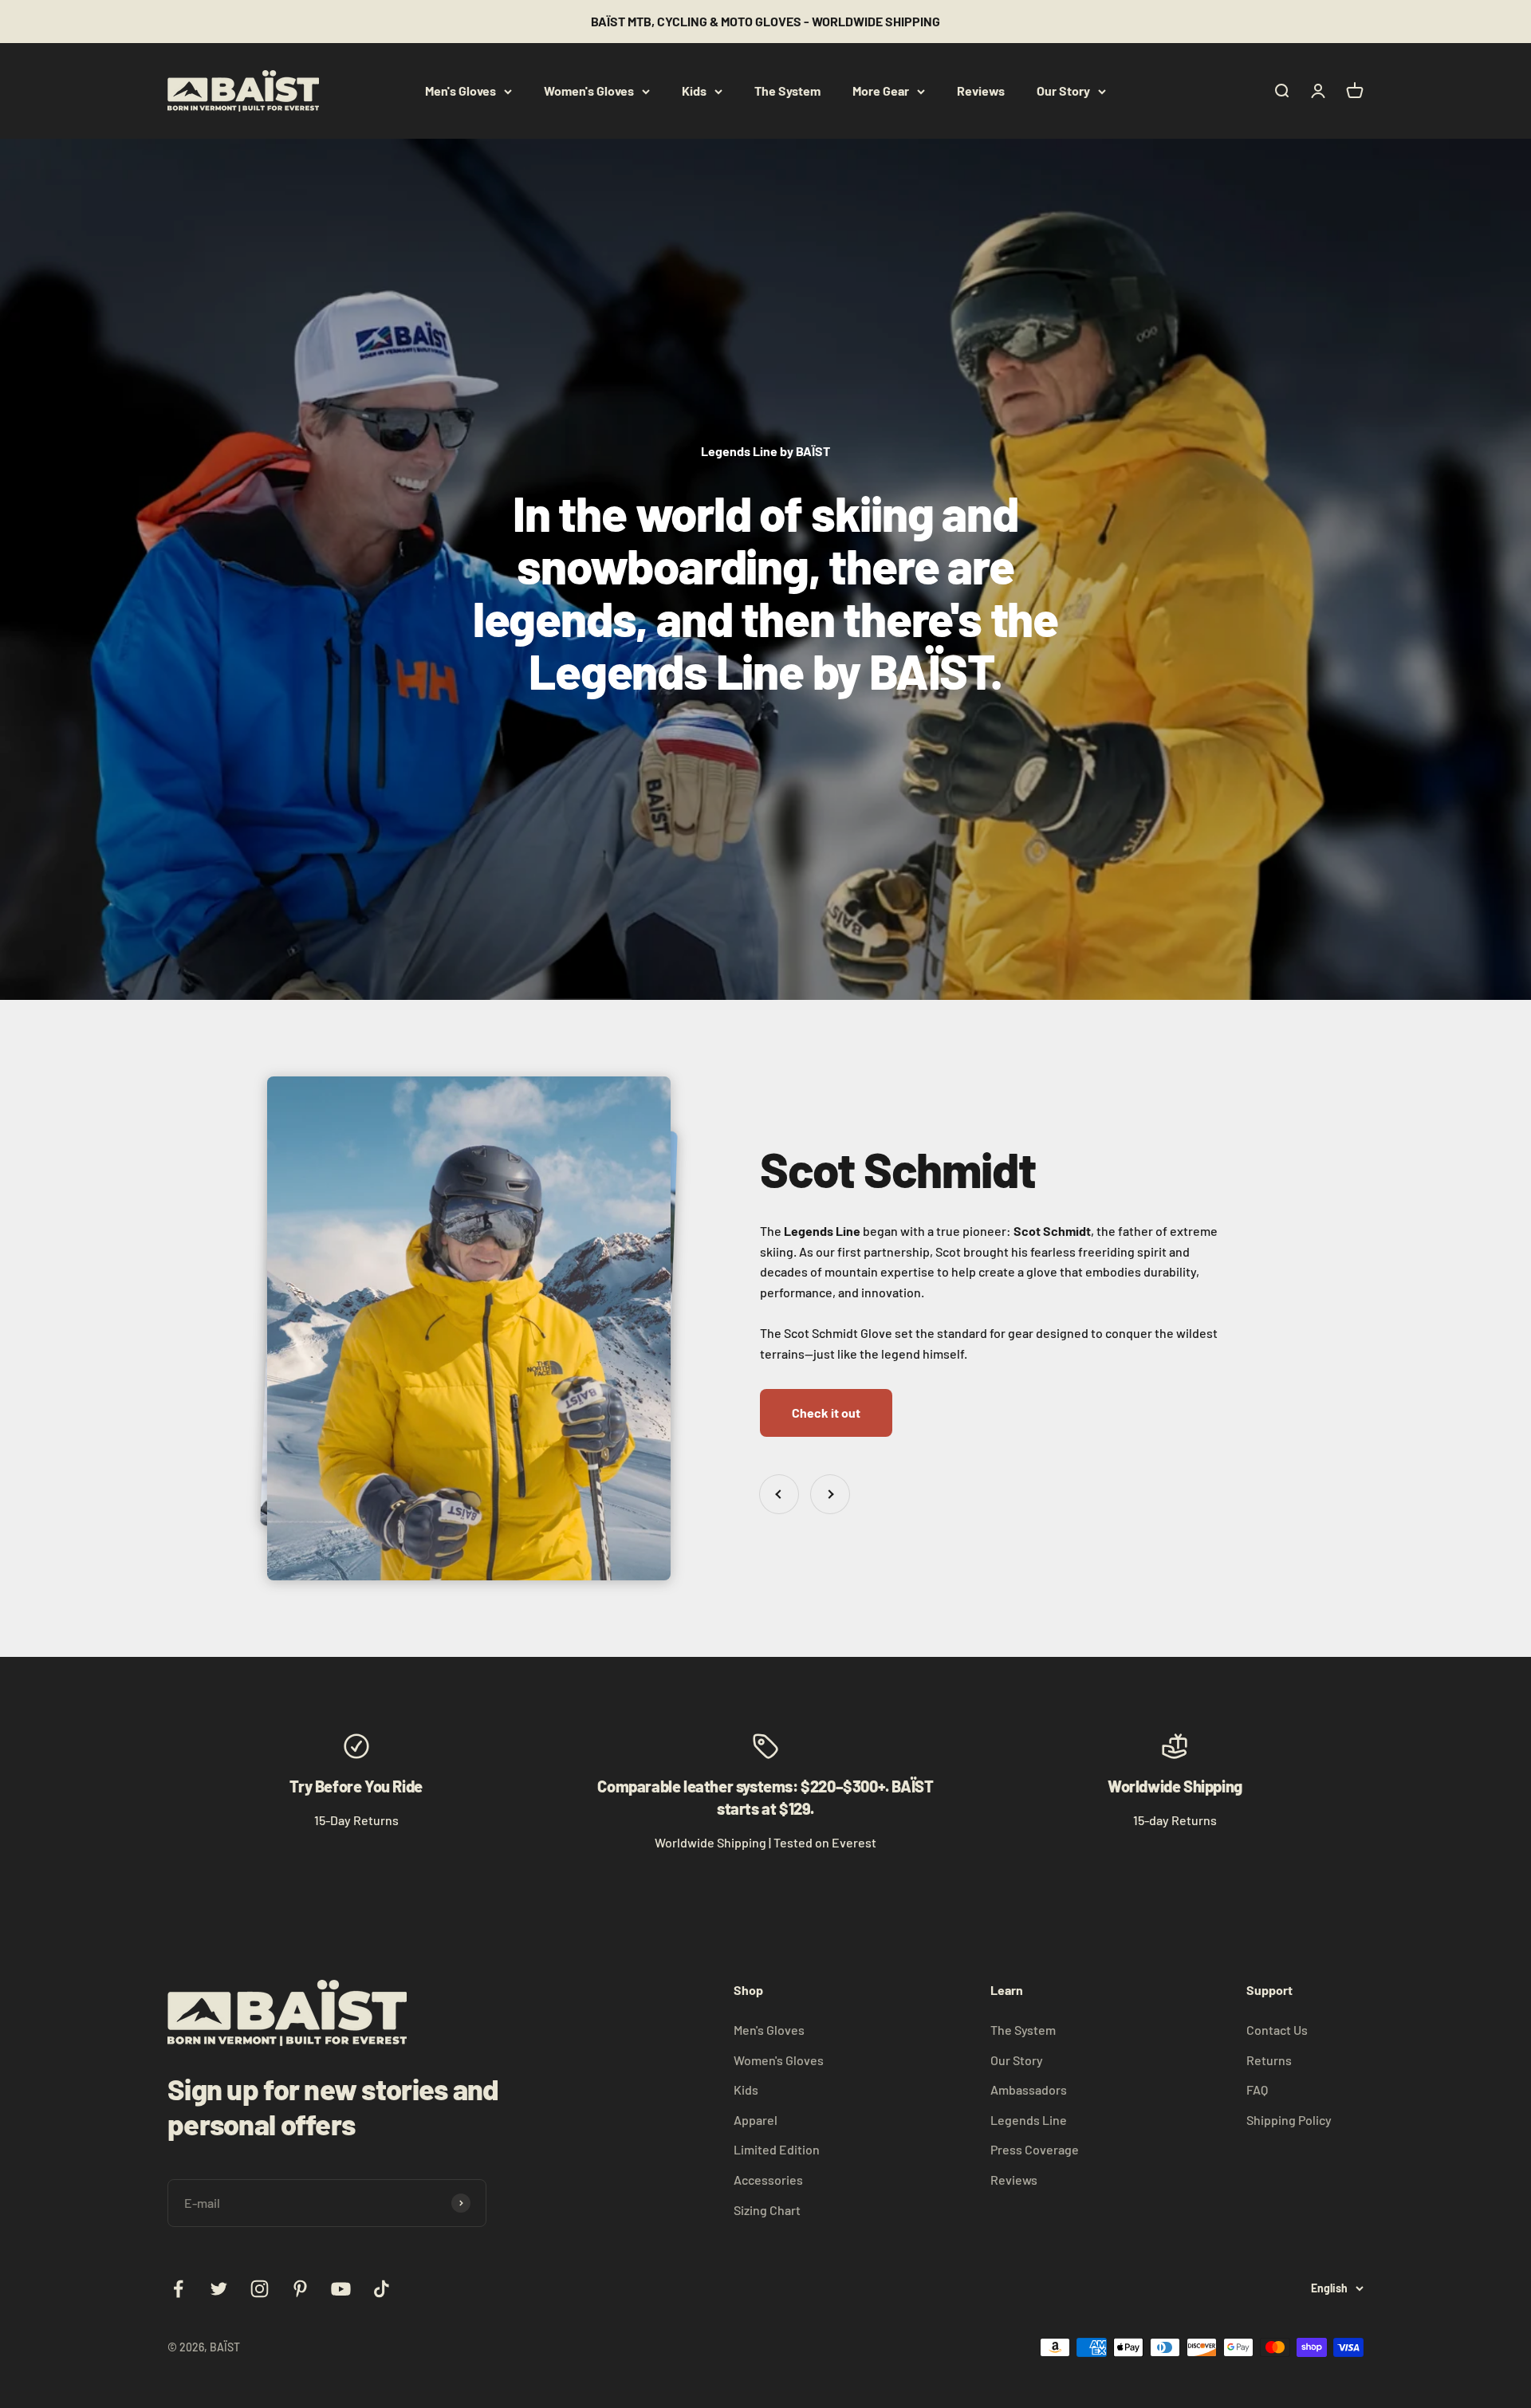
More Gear (881, 90)
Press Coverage (1035, 2149)
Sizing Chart (767, 2210)
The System (787, 90)
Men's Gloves (460, 90)
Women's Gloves (589, 90)
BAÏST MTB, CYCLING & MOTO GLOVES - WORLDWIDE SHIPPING (765, 21)
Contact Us (1277, 2030)
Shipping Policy (1289, 2120)
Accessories (768, 2180)
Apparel (756, 2120)
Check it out (826, 1413)
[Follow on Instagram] (260, 2289)
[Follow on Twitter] (219, 2289)
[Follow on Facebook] (178, 2289)
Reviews (981, 90)
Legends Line (1029, 2120)
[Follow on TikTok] (382, 2289)
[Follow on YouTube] (341, 2289)
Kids (694, 90)
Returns (1269, 2060)
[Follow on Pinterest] (300, 2289)
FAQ (1257, 2089)
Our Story (1063, 90)
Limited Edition (777, 2149)
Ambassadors (1029, 2089)
